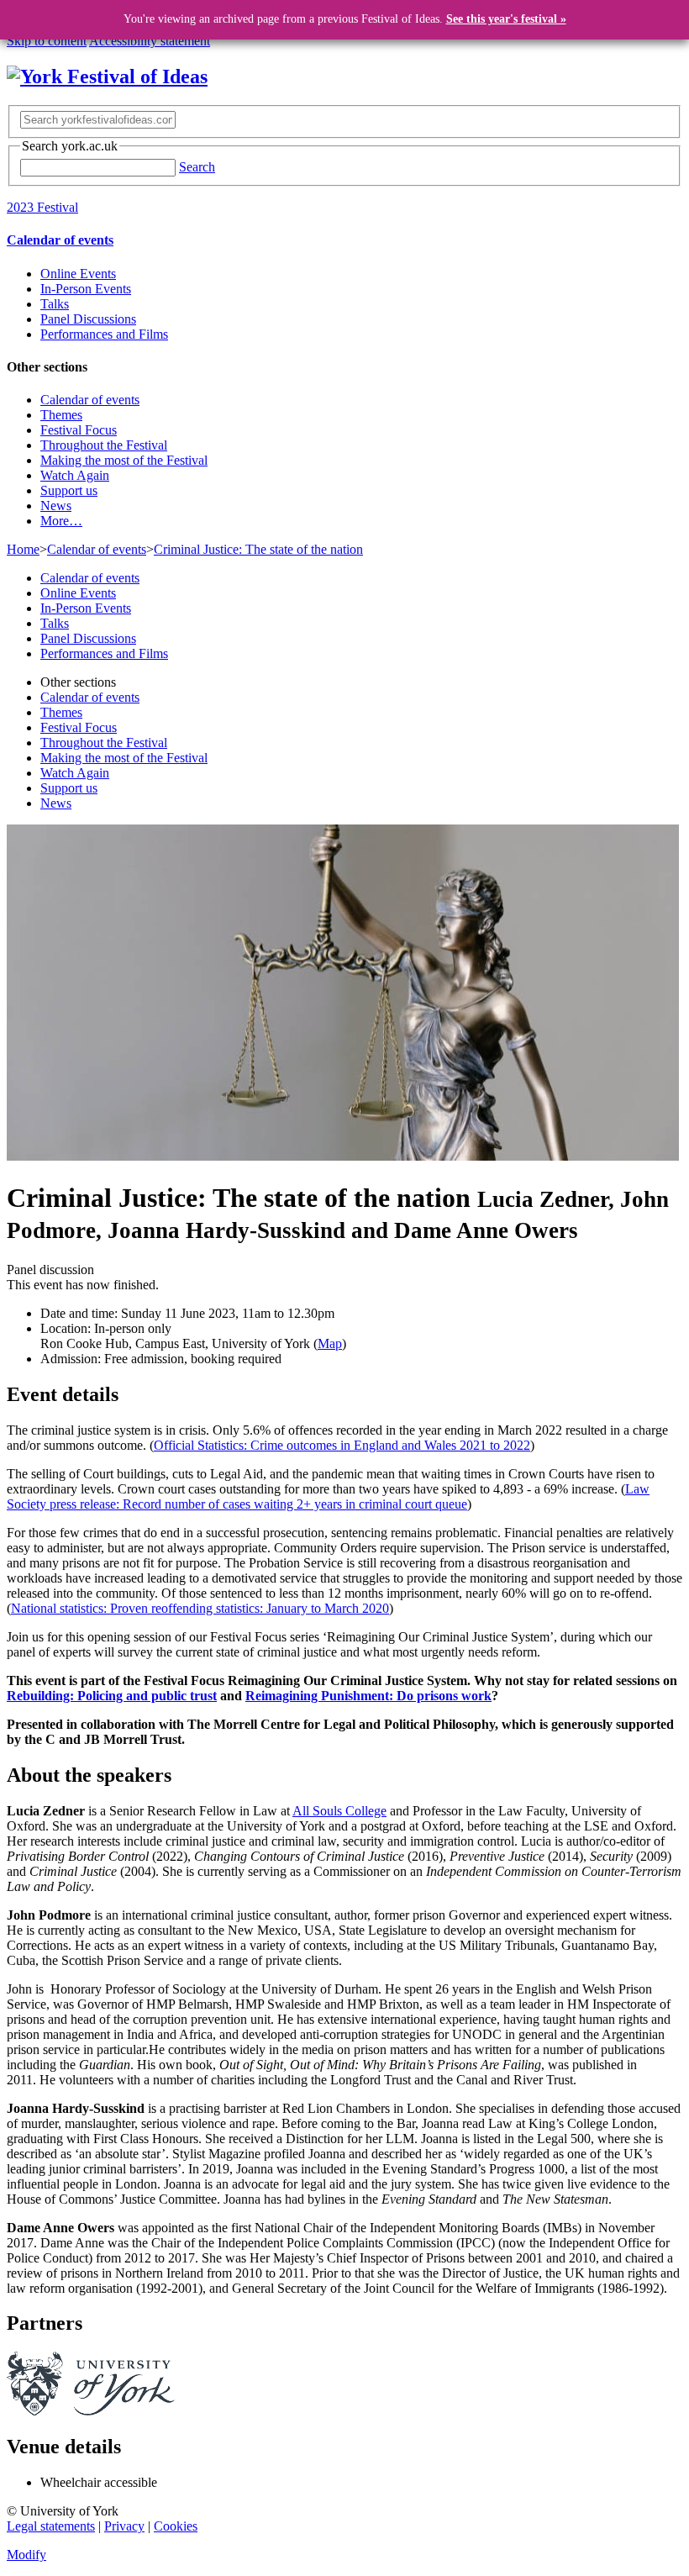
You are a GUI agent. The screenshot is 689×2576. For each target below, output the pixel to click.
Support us (69, 490)
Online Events (78, 274)
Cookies (176, 2526)
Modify (26, 2555)
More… (61, 521)
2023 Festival (42, 207)
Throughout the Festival (104, 445)
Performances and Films (104, 334)
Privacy (124, 2526)
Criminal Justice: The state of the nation (258, 549)
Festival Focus (79, 430)
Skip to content (47, 41)
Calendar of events (60, 240)
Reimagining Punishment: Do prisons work (368, 1696)
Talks (55, 304)
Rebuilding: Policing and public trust (112, 1696)
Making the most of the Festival (124, 460)
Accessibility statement (150, 41)
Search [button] (197, 167)
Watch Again (75, 475)
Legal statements (51, 2526)
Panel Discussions (88, 319)
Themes (61, 415)
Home (23, 549)
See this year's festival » (506, 19)
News (56, 506)
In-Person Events (86, 289)
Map (330, 1343)
